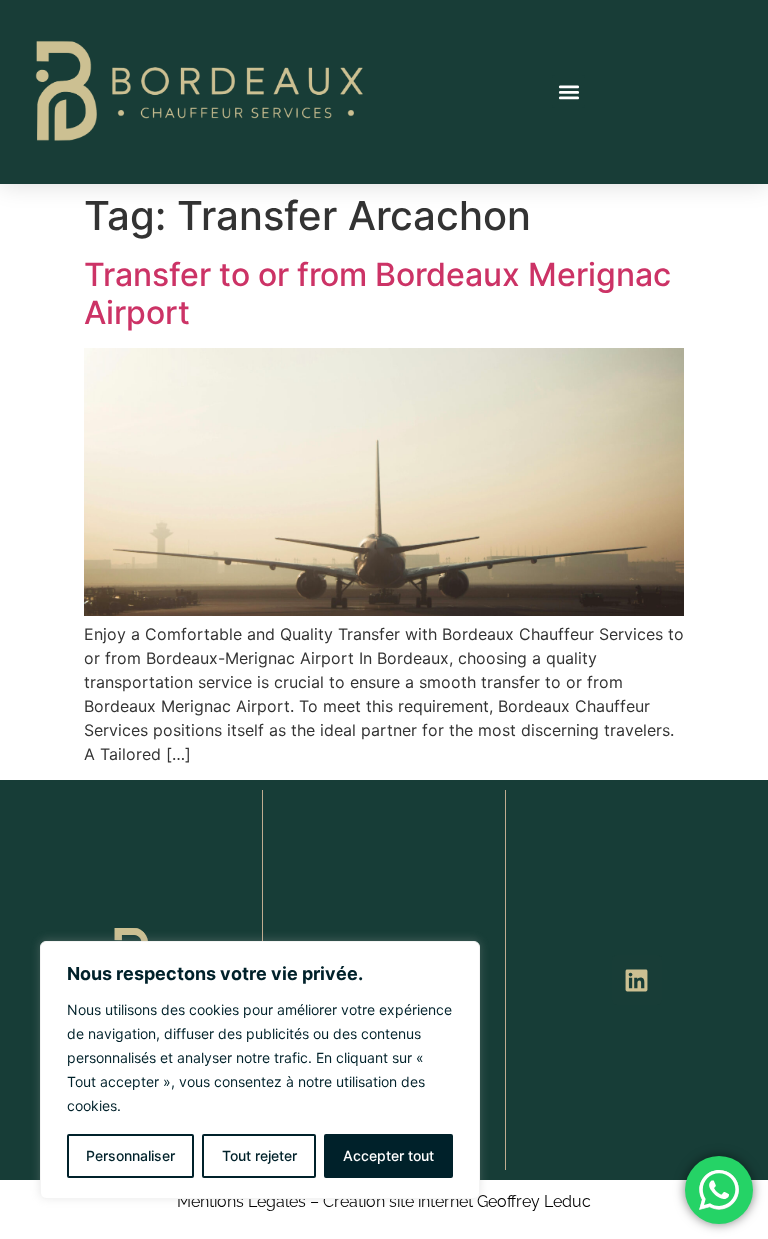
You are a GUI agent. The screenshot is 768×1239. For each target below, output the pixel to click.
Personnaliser (130, 1155)
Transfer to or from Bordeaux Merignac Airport (377, 293)
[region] (260, 1070)
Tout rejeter (259, 1155)
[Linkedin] (637, 980)
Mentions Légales (241, 1201)
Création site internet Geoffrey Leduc (457, 1201)
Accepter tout (388, 1155)
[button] (568, 91)
